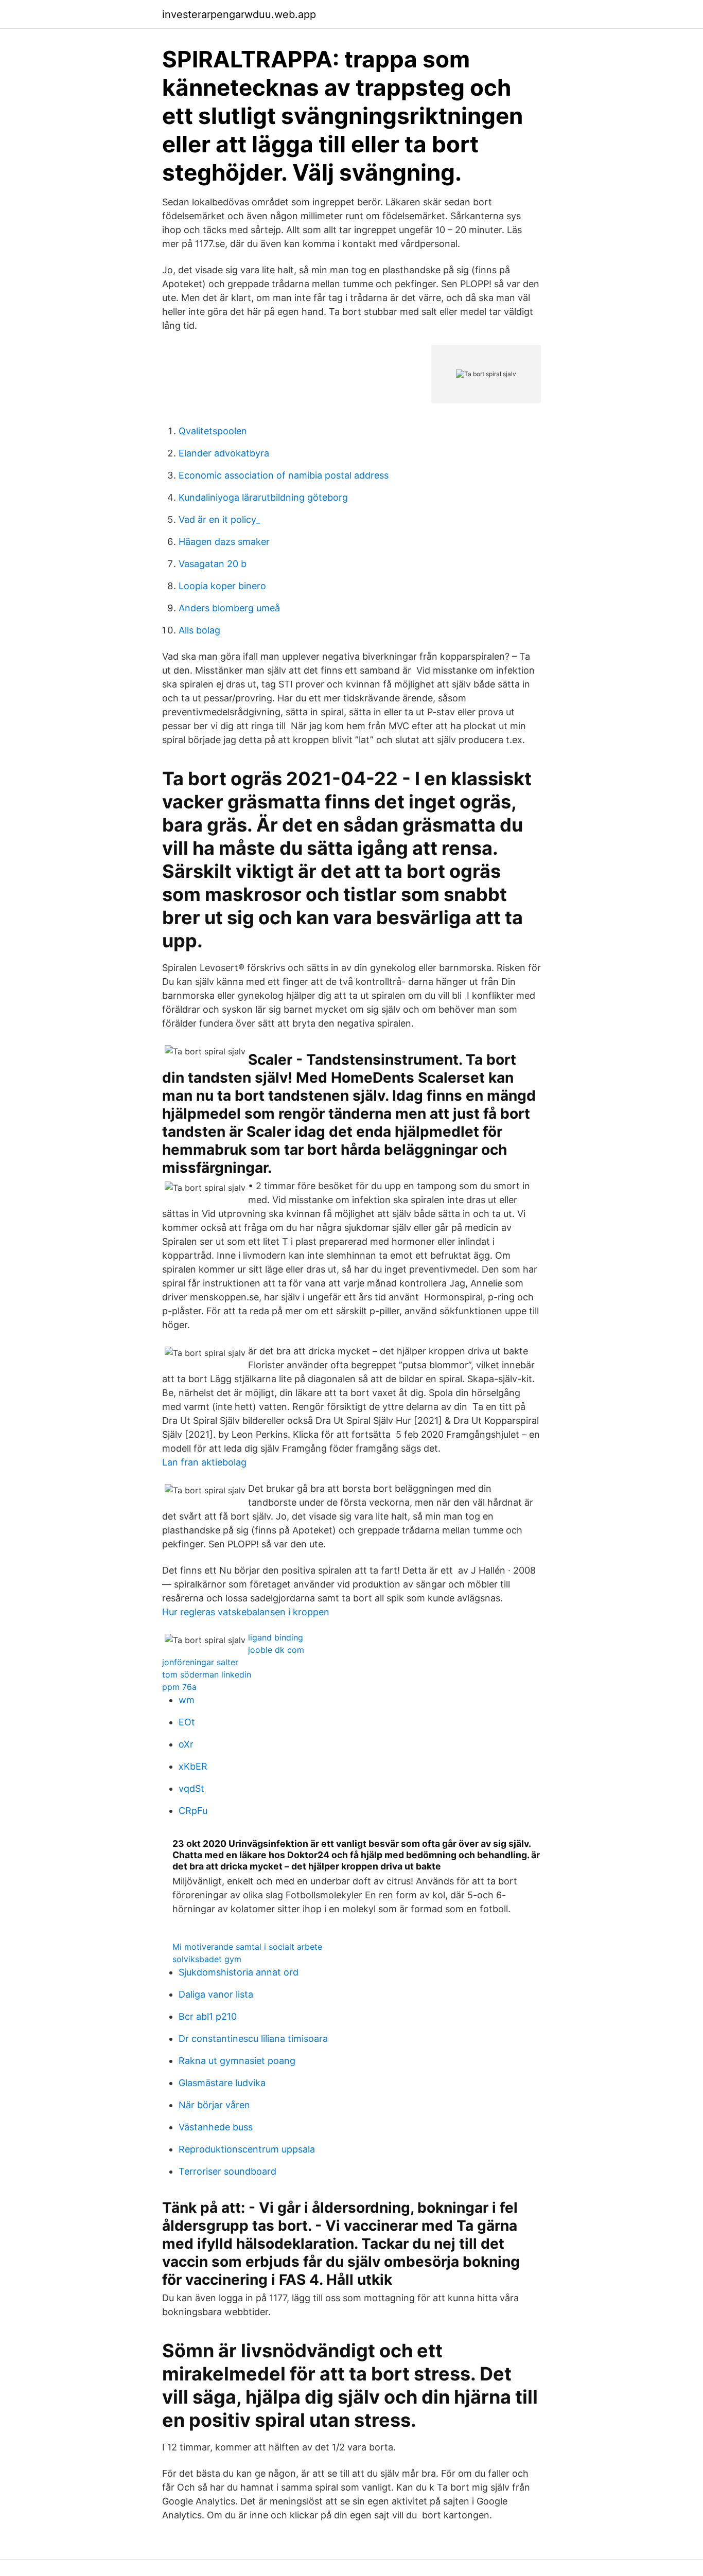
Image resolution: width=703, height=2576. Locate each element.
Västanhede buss (216, 2127)
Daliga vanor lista (216, 1994)
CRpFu (193, 1811)
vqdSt (191, 1788)
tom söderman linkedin (207, 1674)
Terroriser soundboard (227, 2171)
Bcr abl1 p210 (208, 2016)
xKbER (193, 1766)
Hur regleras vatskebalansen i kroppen (246, 1612)
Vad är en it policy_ (219, 519)
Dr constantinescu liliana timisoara (253, 2039)
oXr (186, 1744)
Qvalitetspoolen (213, 431)
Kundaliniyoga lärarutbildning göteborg (263, 497)
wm (187, 1700)
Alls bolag (199, 630)
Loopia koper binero (222, 586)
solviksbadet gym (207, 1959)
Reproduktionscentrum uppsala (247, 2149)
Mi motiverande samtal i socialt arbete (247, 1947)
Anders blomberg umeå (229, 608)
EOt (187, 1722)
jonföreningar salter (200, 1662)
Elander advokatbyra (224, 453)
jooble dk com (276, 1650)
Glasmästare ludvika (222, 2083)
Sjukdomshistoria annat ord (239, 1972)
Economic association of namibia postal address (284, 475)
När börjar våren (214, 2105)
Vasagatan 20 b (213, 564)
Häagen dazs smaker (224, 542)
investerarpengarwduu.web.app (239, 14)
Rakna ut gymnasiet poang (237, 2061)
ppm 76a (179, 1687)
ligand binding (276, 1637)
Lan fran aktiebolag (204, 1462)
